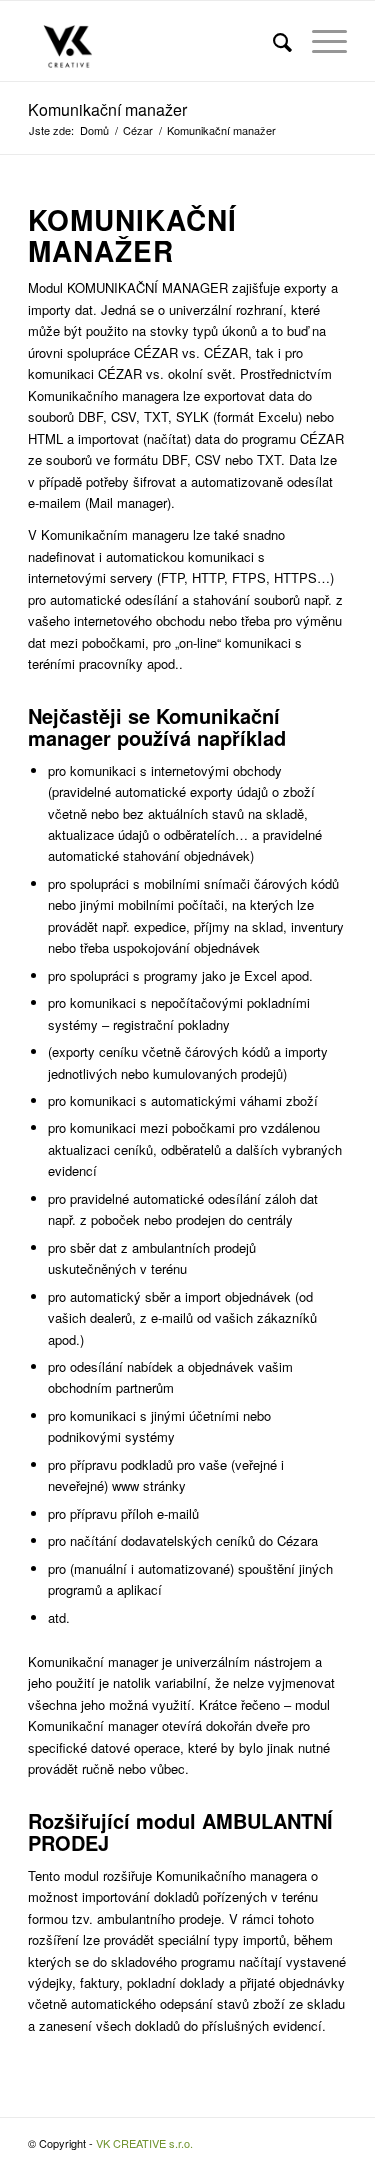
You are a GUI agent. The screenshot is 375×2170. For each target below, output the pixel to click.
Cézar (138, 130)
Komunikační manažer (107, 109)
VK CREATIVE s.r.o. (144, 2143)
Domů (94, 130)
